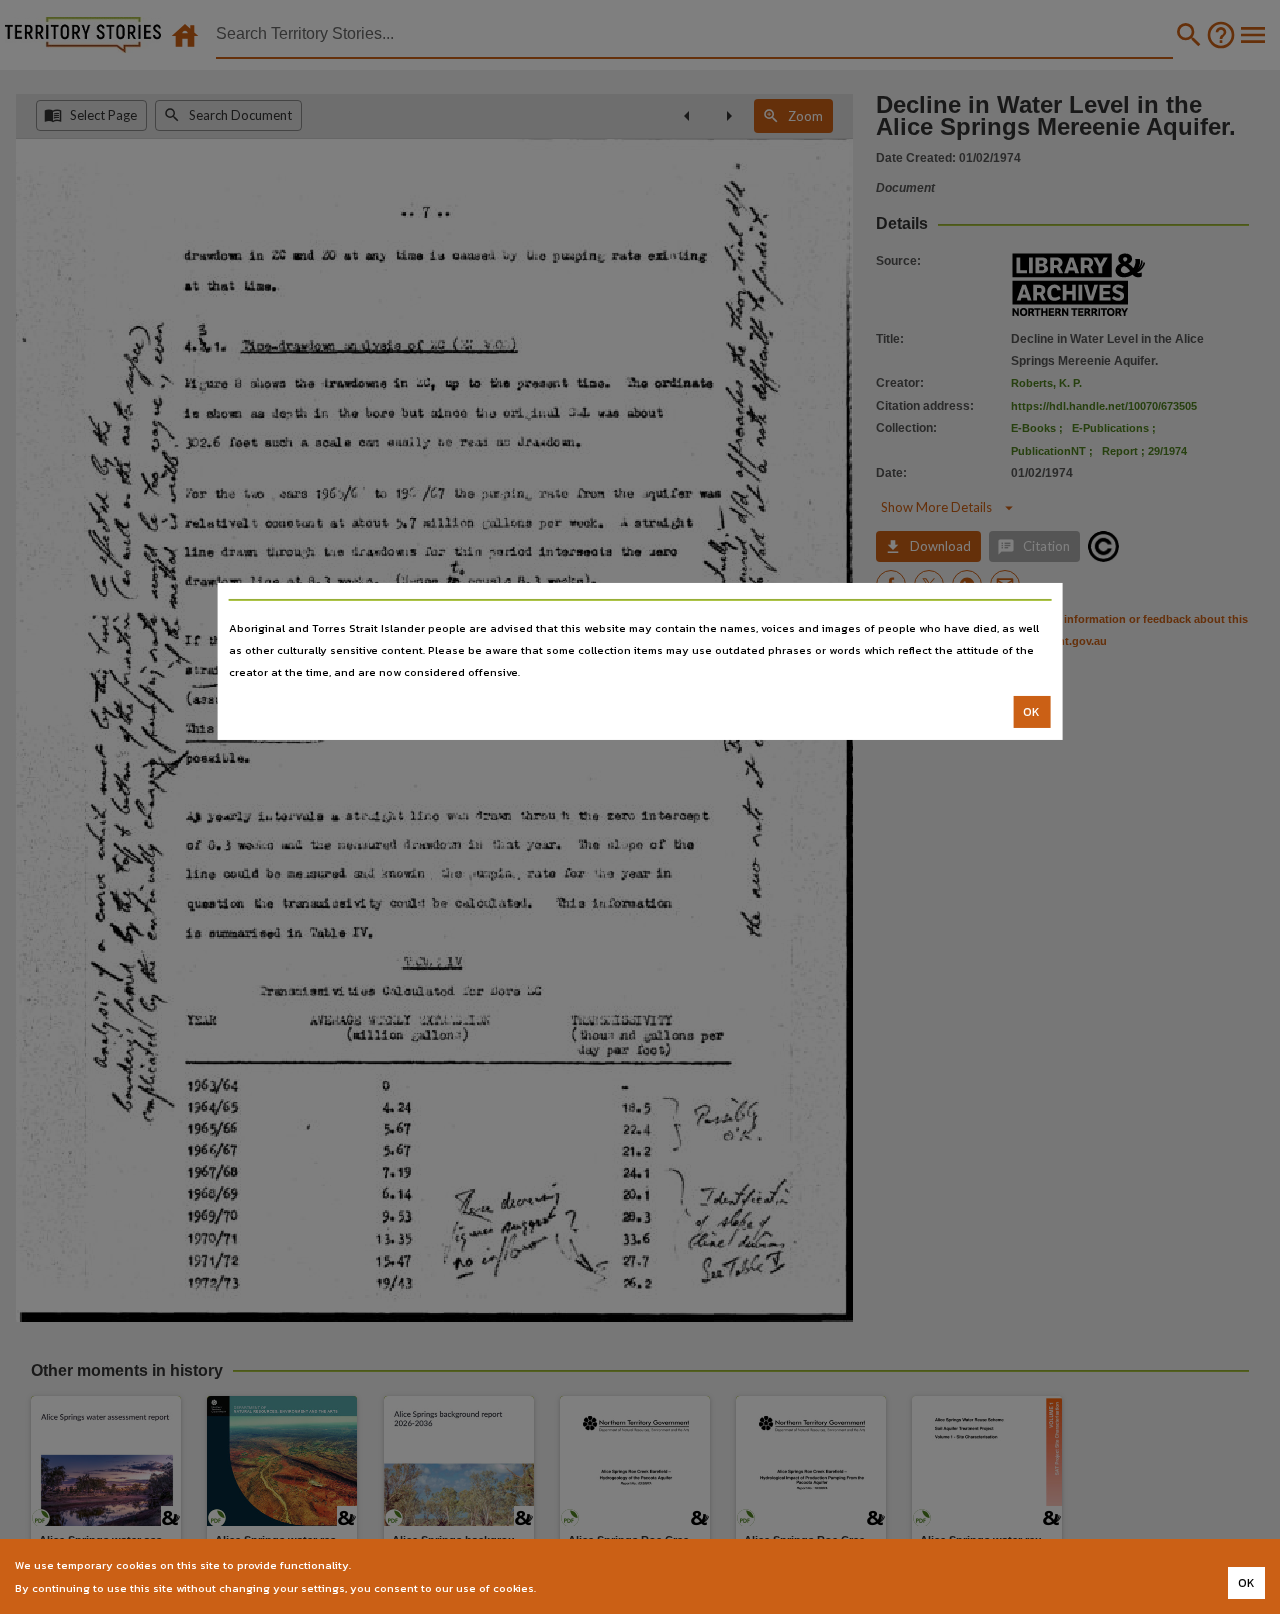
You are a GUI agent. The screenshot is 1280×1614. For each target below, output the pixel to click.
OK (1031, 712)
